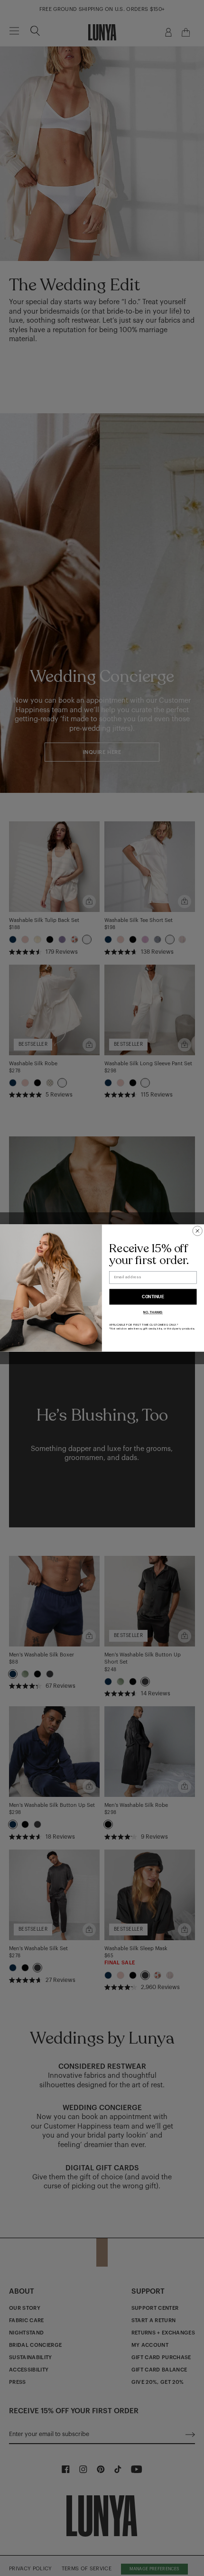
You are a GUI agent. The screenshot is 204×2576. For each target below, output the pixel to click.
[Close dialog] (198, 1231)
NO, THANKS (153, 1313)
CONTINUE (153, 1297)
